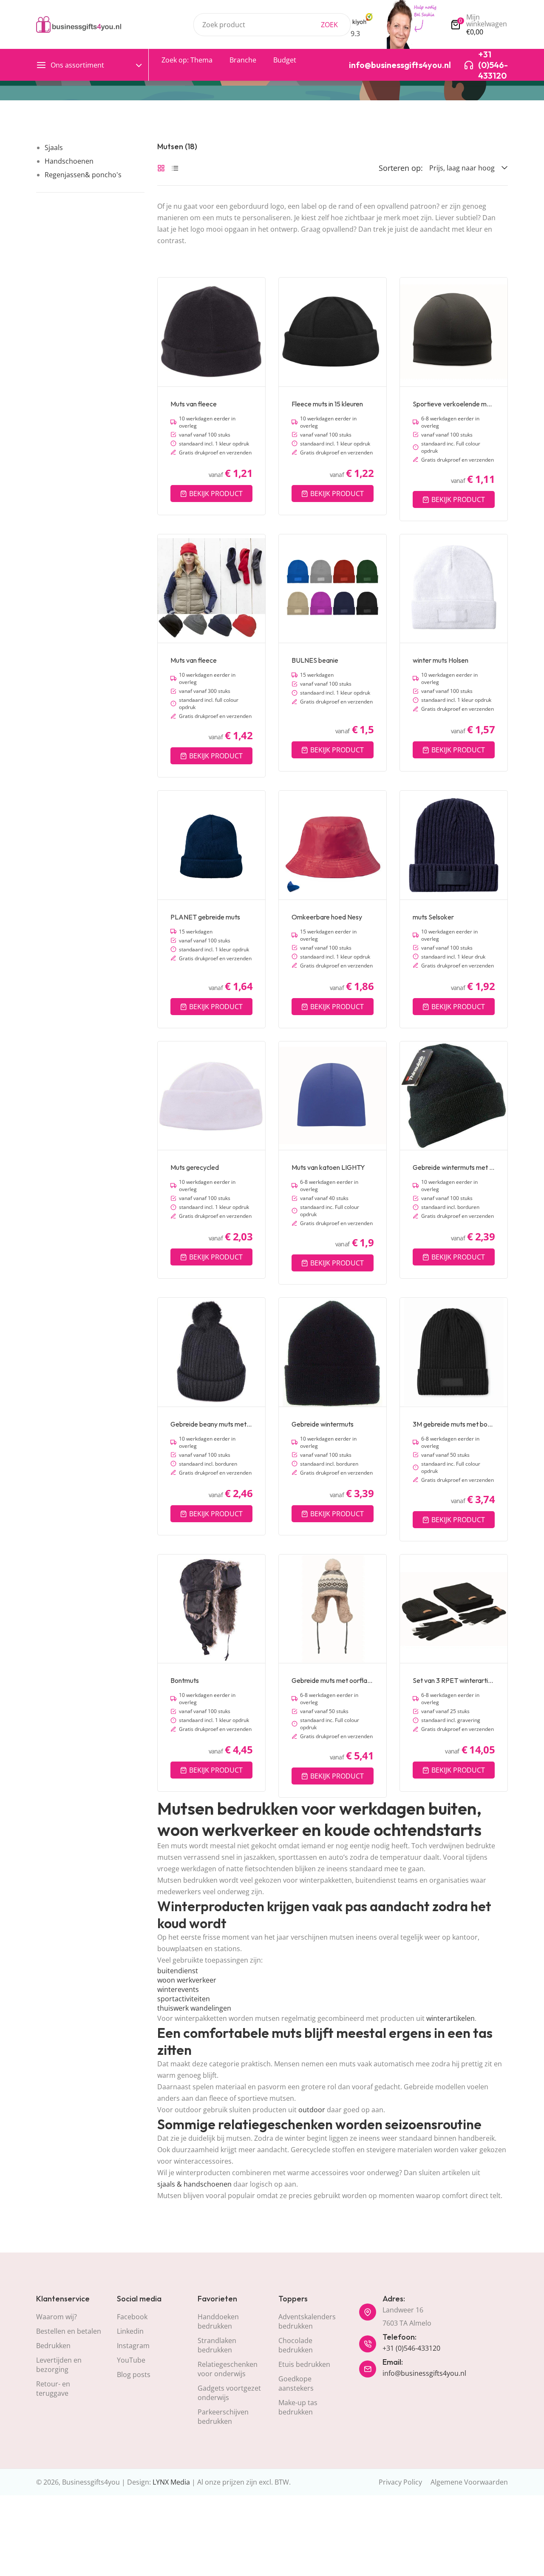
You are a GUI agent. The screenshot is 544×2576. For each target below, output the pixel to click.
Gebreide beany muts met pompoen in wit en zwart (211, 1424)
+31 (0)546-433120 (411, 2348)
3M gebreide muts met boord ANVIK (454, 1424)
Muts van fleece (194, 404)
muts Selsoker (433, 917)
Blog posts (134, 2375)
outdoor (312, 2110)
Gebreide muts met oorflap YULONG (333, 1680)
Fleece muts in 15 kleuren (327, 404)
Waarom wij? (57, 2317)
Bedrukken (53, 2346)
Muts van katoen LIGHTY (328, 1167)
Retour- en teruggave (53, 2389)
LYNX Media (171, 2482)
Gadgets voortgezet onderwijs (229, 2393)
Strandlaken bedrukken (217, 2345)
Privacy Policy (400, 2482)
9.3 (355, 34)
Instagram (133, 2346)
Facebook (132, 2317)
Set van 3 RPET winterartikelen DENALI (454, 1680)
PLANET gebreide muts (205, 917)
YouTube (131, 2360)
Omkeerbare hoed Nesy (327, 917)
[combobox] (272, 25)
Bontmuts (185, 1680)
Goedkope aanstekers (296, 2383)
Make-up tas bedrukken (298, 2407)
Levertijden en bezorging (59, 2365)
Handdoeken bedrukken (218, 2321)
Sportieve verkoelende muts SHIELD (454, 404)
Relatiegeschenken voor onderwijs (228, 2369)
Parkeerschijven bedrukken (223, 2417)
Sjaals (54, 148)
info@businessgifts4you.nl (424, 2373)
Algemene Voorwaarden (469, 2482)
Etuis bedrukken (304, 2364)
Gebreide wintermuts (323, 1424)
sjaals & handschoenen (194, 2184)
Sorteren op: (401, 168)
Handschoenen (69, 161)
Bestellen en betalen (69, 2331)
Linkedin (130, 2331)
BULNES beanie (315, 660)
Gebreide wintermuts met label (454, 1167)
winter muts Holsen (441, 660)
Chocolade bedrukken (296, 2345)
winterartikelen (450, 2018)
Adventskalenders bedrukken (307, 2321)
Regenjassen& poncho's (83, 175)
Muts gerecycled (195, 1167)
